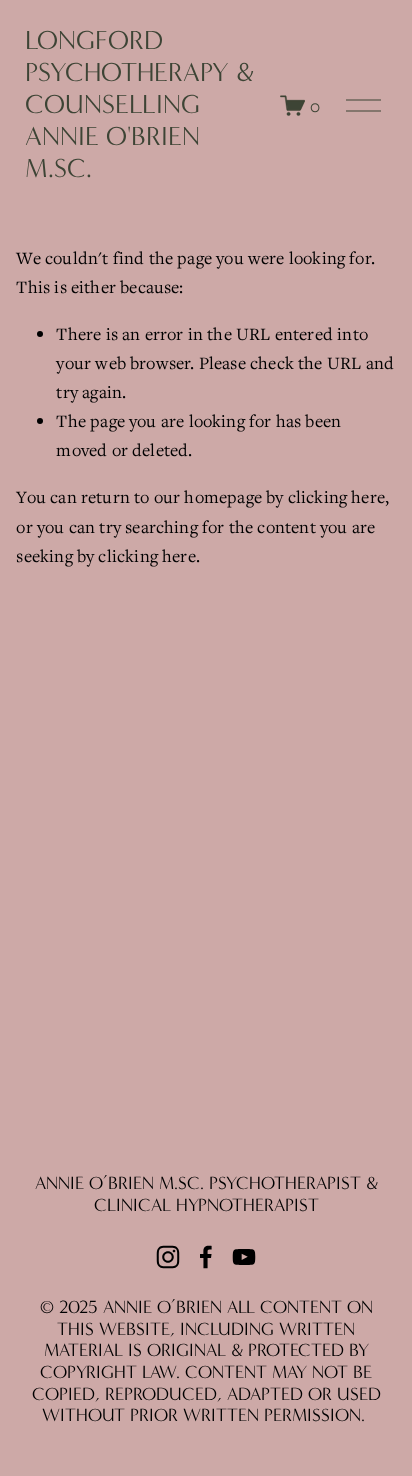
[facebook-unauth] (206, 1257)
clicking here (336, 496)
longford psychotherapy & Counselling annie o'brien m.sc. (139, 105)
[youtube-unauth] (244, 1257)
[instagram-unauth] (168, 1257)
